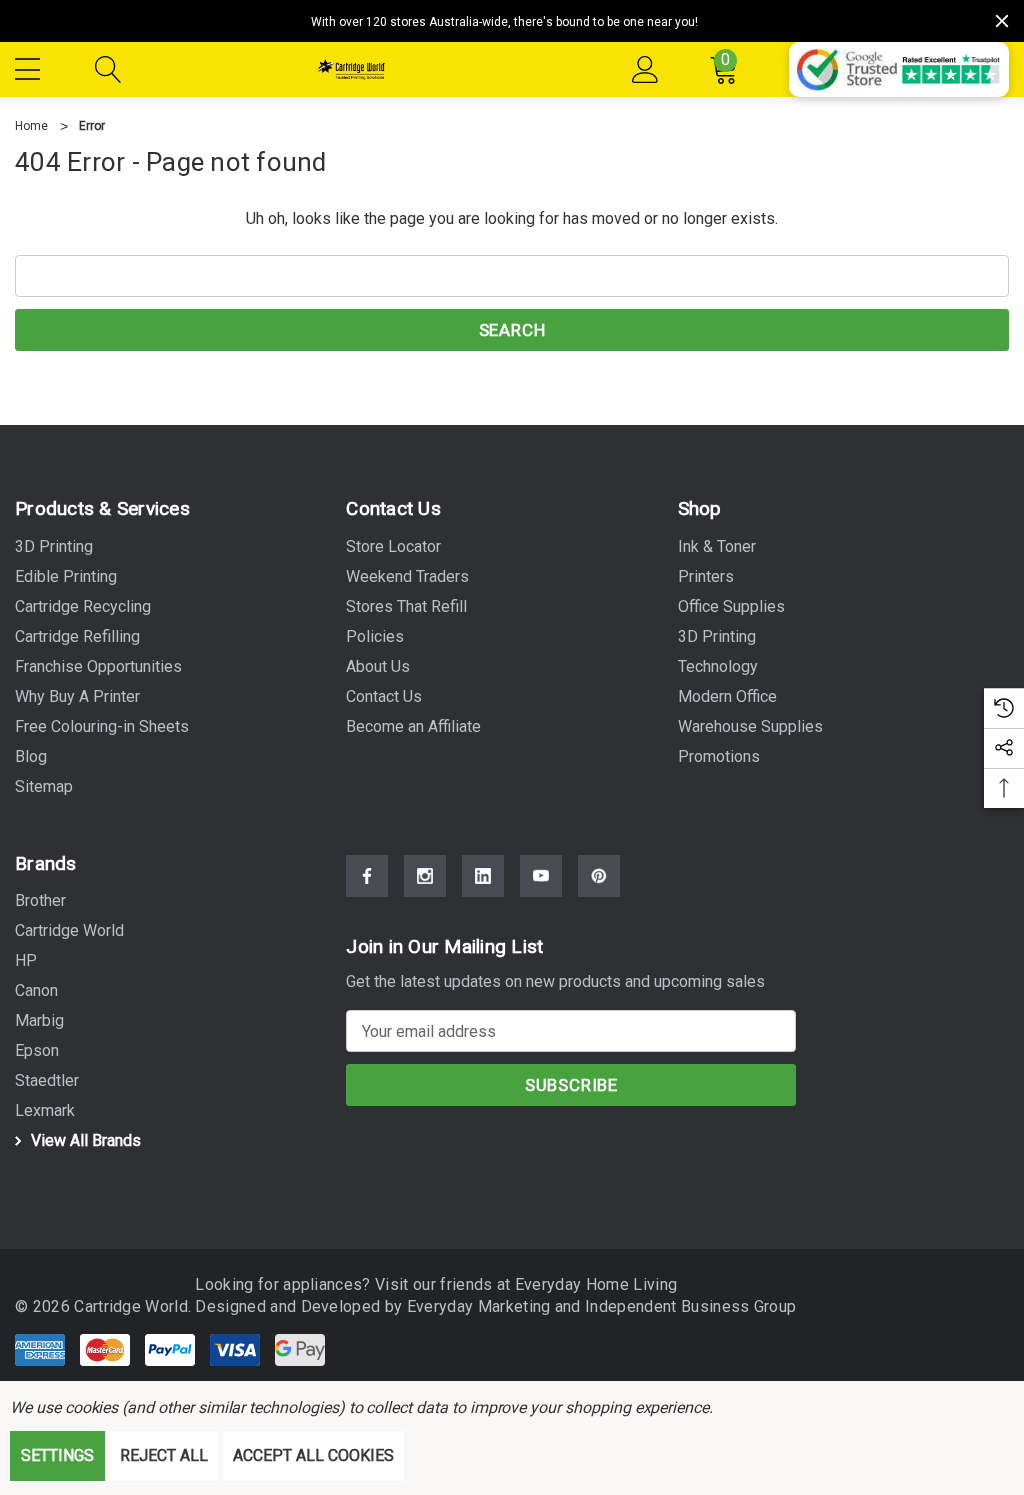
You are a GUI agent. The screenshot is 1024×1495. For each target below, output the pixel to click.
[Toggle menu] (30, 66)
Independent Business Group (690, 1306)
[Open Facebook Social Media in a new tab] (367, 876)
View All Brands (84, 1140)
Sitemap (44, 786)
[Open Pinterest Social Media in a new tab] (599, 876)
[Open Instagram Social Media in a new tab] (425, 876)
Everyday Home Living (596, 1284)
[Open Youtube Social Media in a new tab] (541, 876)
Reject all (164, 1455)
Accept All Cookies (313, 1455)
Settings (57, 1455)
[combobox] (512, 276)
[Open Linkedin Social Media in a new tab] (483, 876)
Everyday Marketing (481, 1306)
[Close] (1002, 21)
